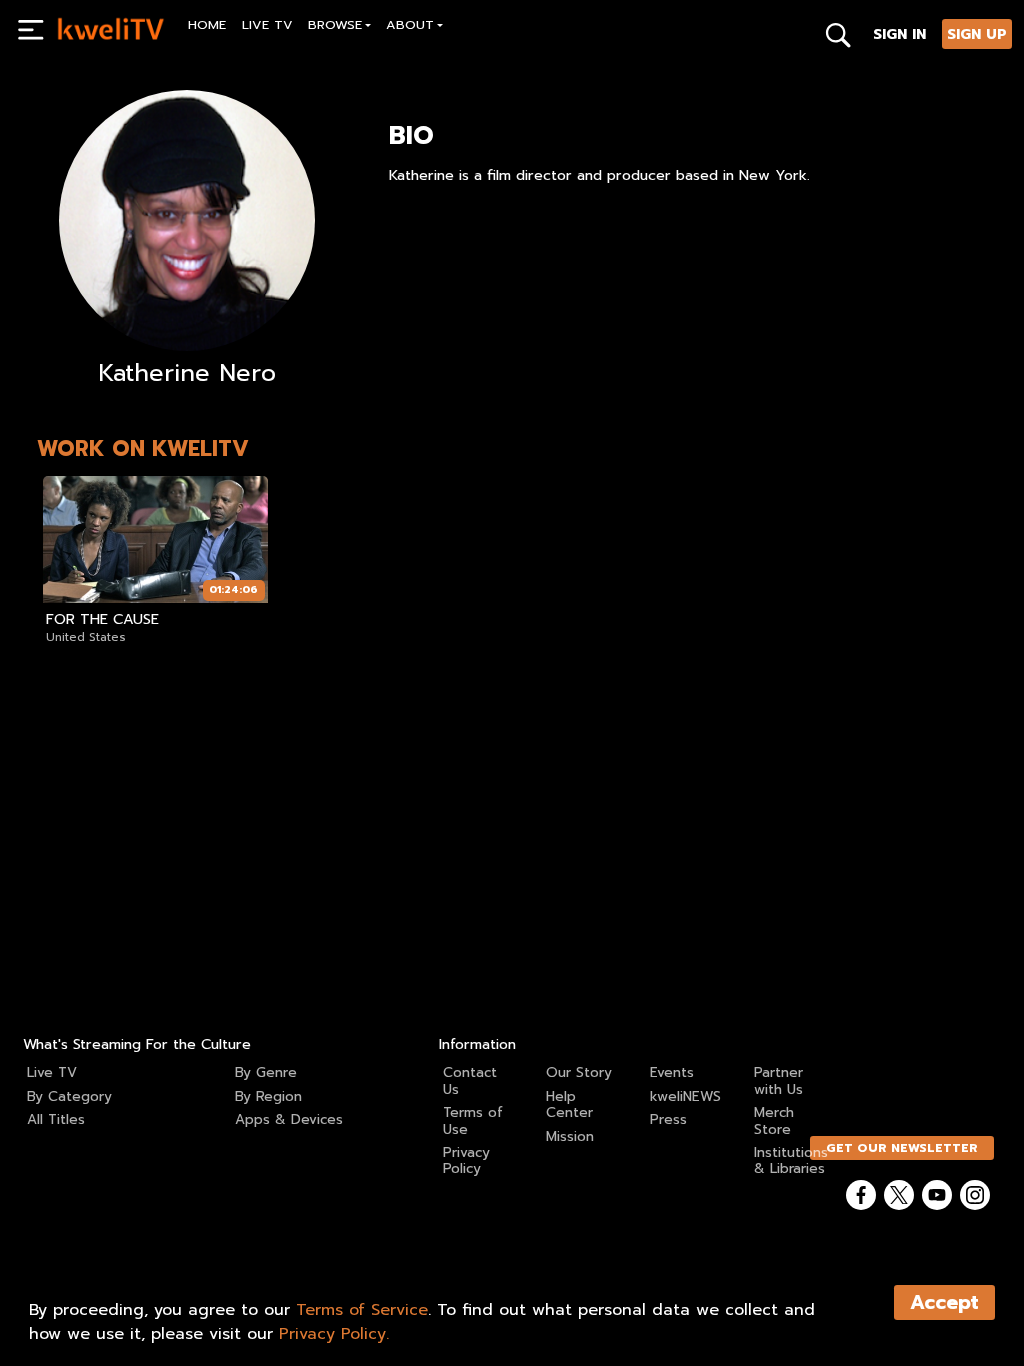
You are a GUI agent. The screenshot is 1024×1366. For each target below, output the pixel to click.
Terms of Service (362, 1310)
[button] (340, 27)
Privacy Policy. (334, 1334)
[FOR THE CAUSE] (155, 539)
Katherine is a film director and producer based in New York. (599, 175)
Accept (944, 1302)
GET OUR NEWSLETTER (902, 1148)
